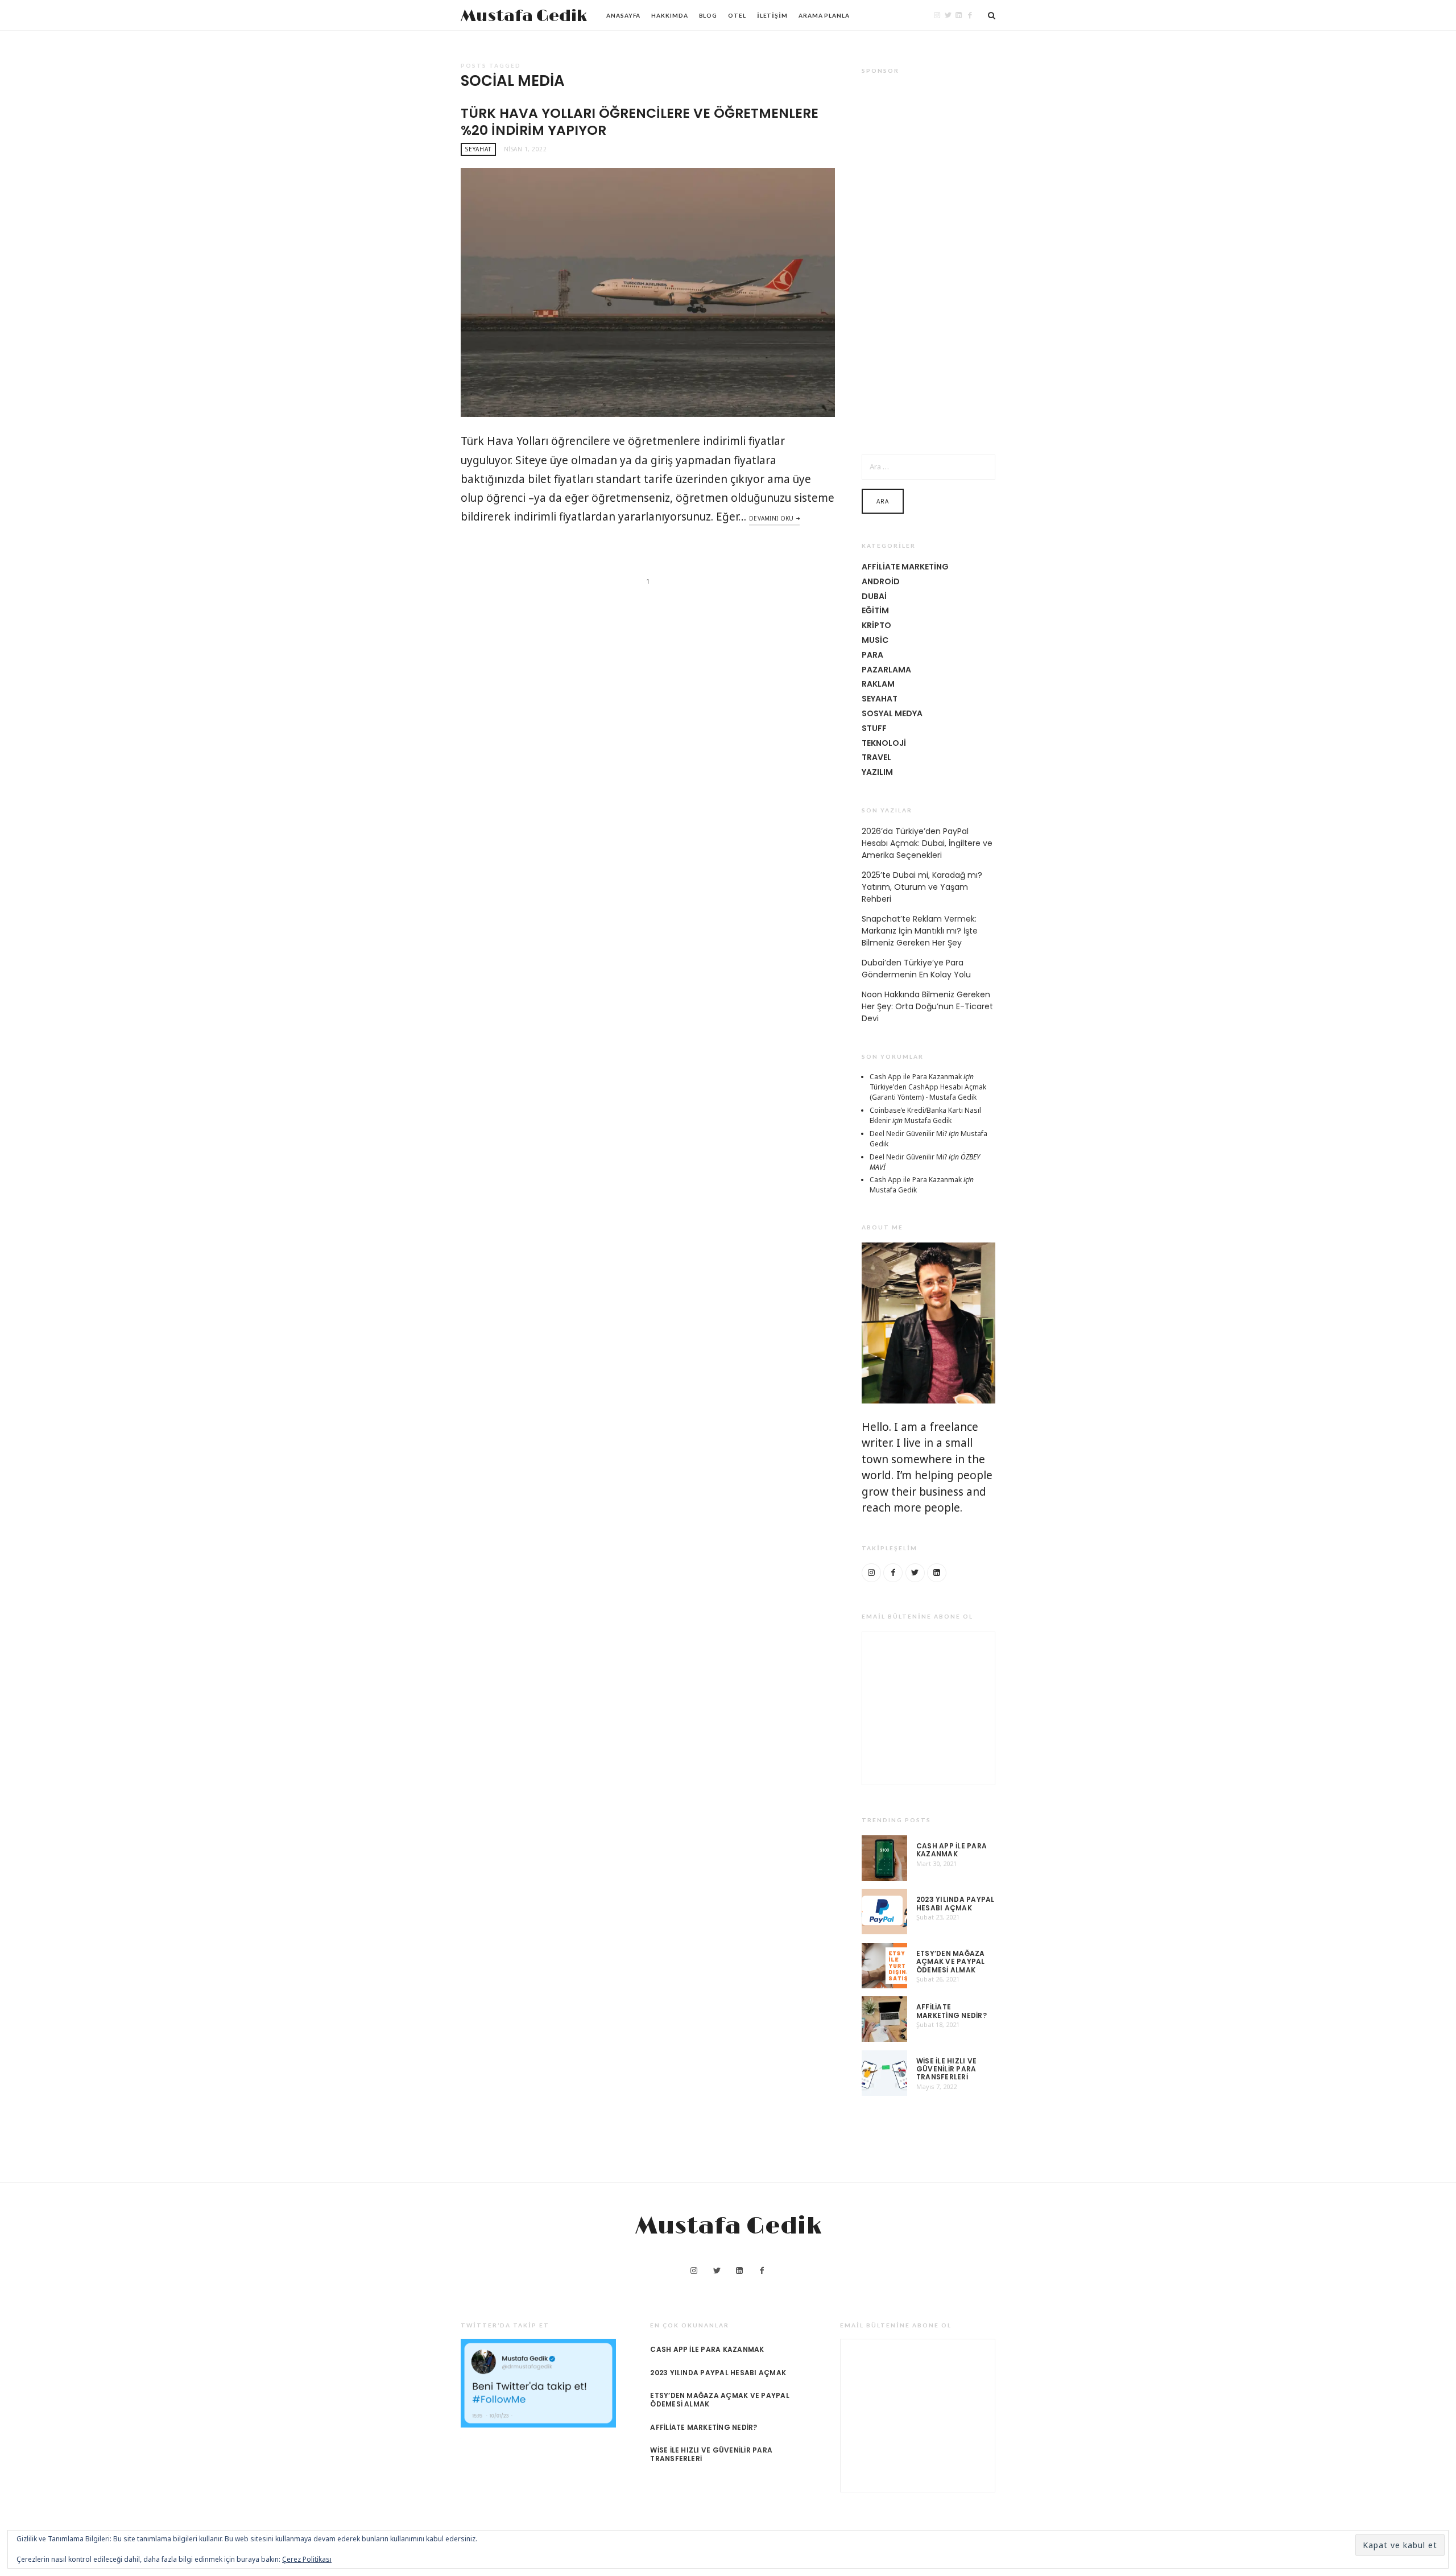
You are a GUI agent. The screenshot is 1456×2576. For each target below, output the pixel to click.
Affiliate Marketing (905, 567)
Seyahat (478, 149)
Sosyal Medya (892, 713)
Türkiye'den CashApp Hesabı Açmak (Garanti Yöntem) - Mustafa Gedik (928, 1092)
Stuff (874, 728)
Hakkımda (669, 15)
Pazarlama (886, 670)
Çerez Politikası (307, 2559)
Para (872, 655)
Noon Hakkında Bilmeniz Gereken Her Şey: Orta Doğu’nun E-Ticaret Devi (927, 1006)
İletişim (772, 15)
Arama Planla (824, 15)
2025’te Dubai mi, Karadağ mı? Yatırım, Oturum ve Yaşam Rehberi (922, 887)
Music (875, 640)
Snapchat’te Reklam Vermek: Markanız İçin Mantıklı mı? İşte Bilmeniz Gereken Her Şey (920, 931)
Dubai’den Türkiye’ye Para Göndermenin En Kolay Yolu (916, 969)
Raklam (878, 684)
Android (881, 581)
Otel (737, 15)
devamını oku (772, 518)
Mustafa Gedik (524, 16)
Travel (876, 757)
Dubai (874, 596)
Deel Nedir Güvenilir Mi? (908, 1134)
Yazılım (877, 772)
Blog (708, 15)
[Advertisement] (928, 257)
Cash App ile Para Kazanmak (916, 1077)
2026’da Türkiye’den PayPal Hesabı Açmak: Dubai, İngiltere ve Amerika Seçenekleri (927, 843)
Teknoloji (884, 743)
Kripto (876, 625)
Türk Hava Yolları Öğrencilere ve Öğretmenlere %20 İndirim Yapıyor (640, 121)
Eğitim (875, 610)
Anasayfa (623, 15)
